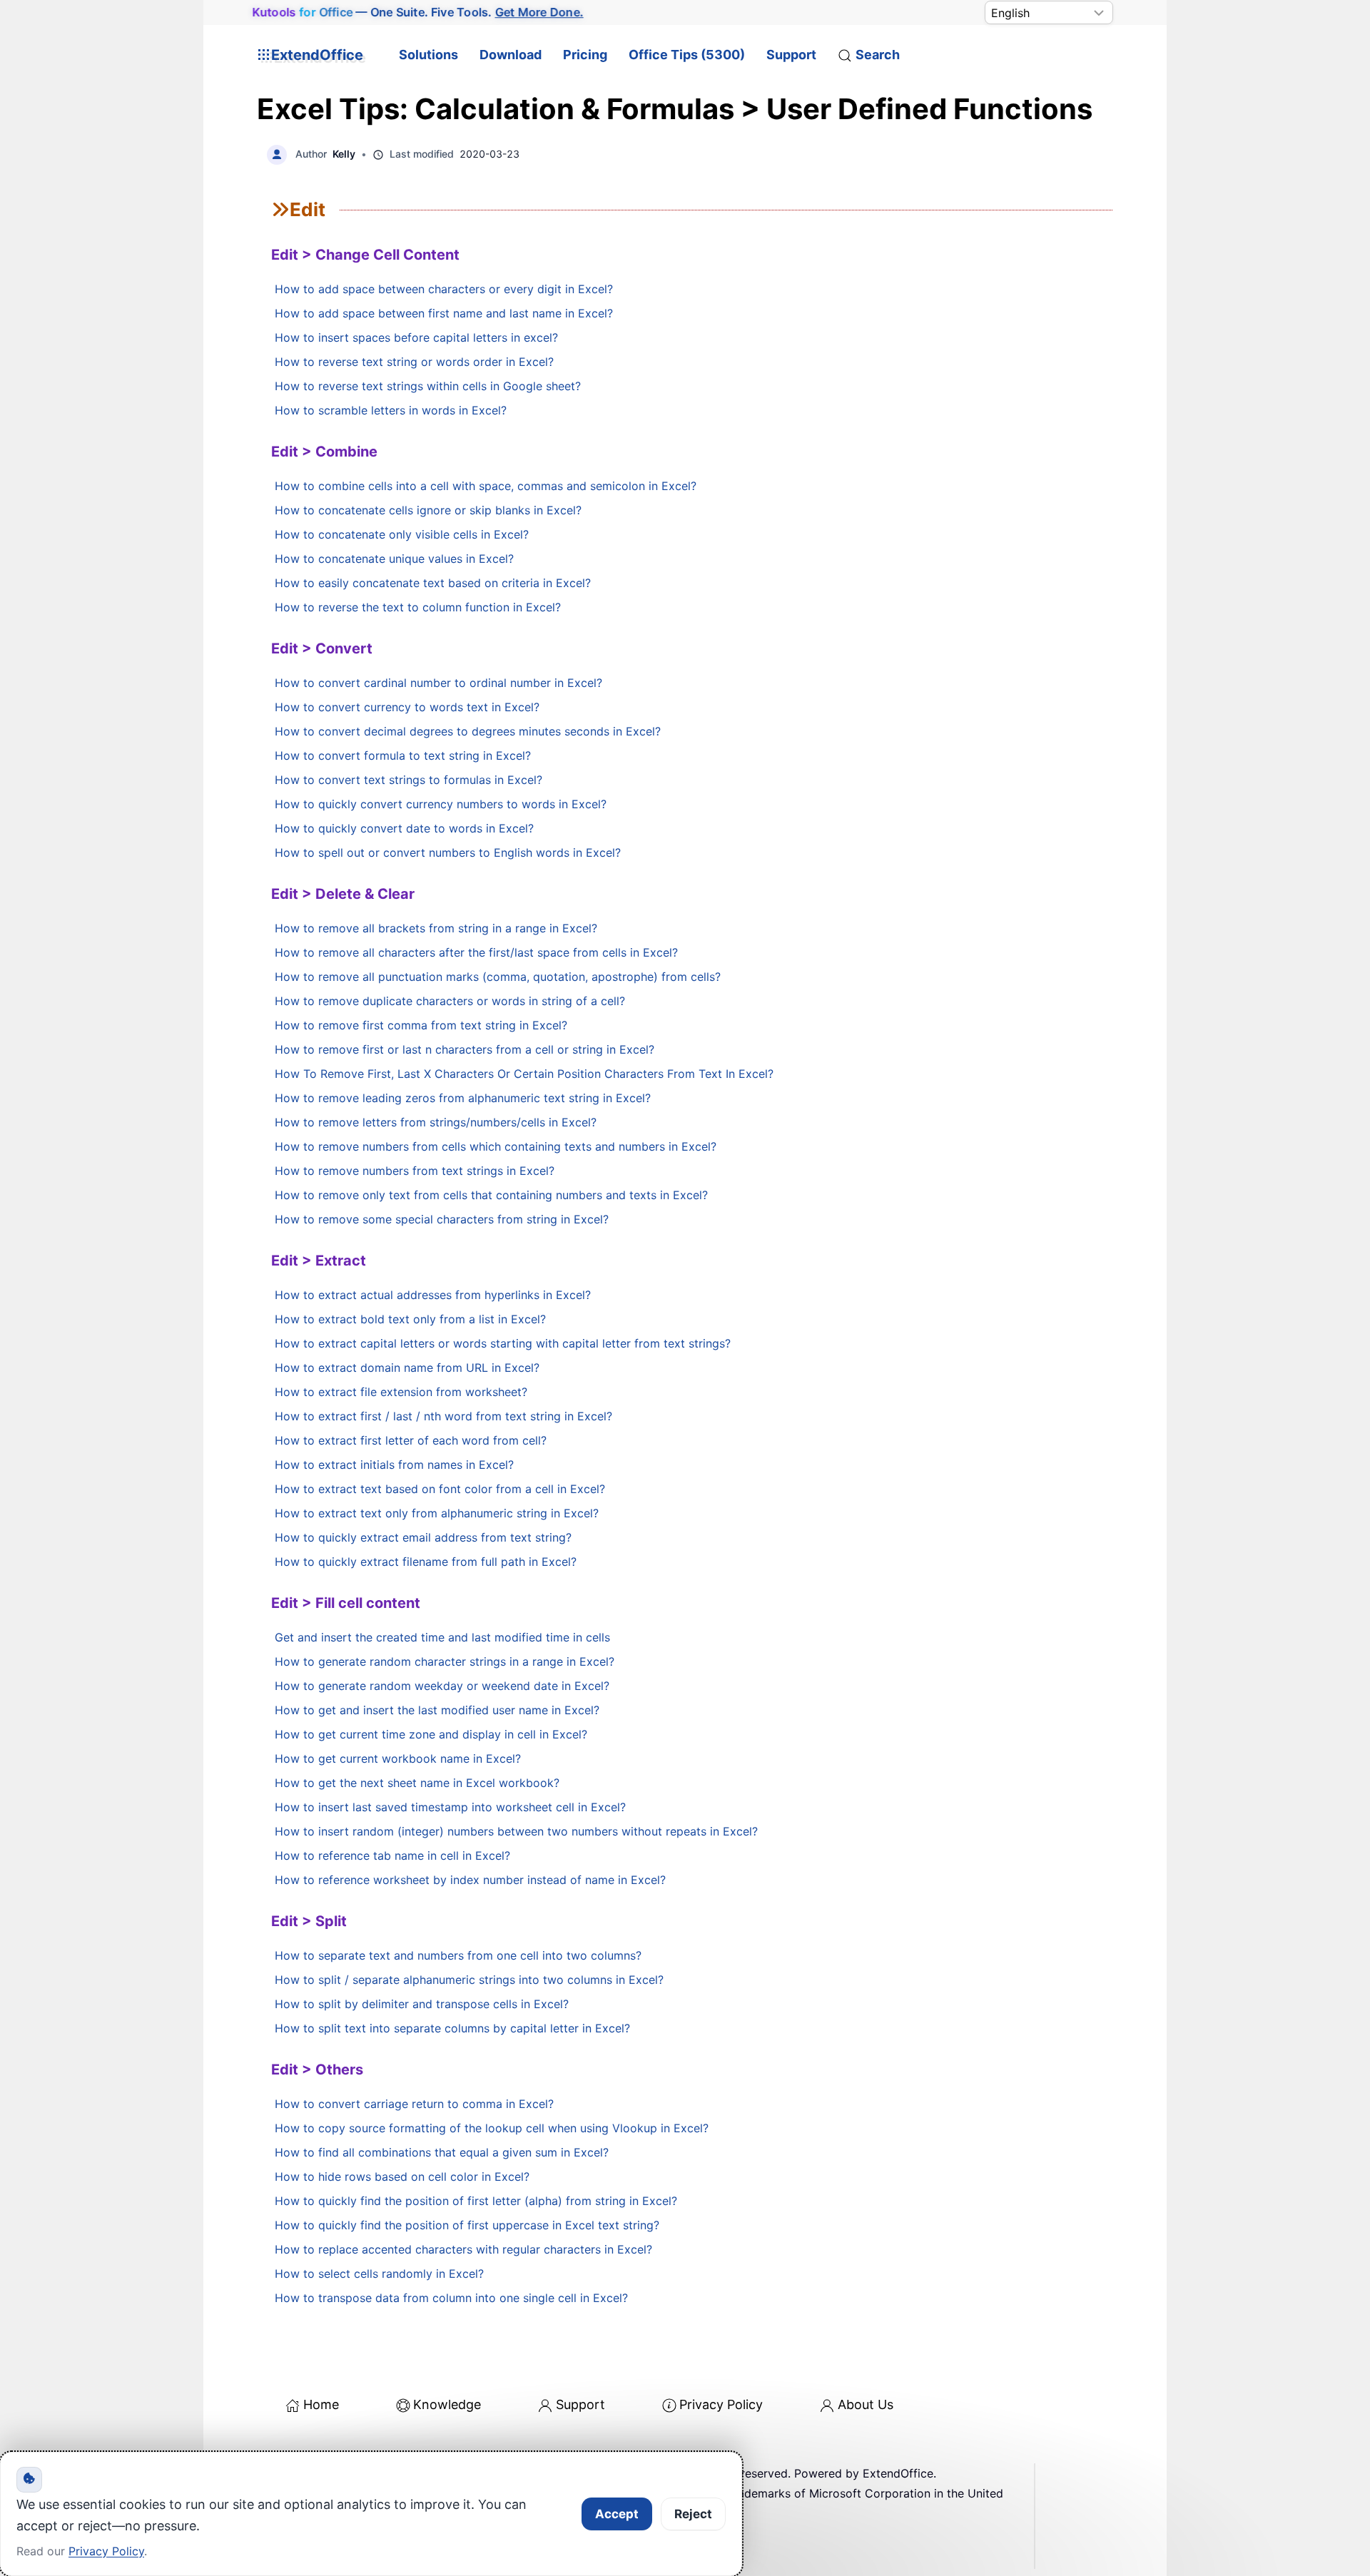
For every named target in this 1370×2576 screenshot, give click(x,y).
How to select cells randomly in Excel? (379, 2274)
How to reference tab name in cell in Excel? (392, 1855)
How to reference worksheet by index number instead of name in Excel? (470, 1880)
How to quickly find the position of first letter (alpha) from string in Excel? (476, 2201)
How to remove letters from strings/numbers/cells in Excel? (436, 1122)
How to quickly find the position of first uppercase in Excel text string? (467, 2225)
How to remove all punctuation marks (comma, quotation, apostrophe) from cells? (498, 977)
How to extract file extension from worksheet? (401, 1392)
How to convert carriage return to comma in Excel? (414, 2104)
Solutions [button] (428, 55)
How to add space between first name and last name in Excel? (444, 313)
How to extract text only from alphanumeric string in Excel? (437, 1513)
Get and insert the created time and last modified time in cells (442, 1637)
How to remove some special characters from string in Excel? (442, 1219)
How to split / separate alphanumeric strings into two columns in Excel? (469, 1980)
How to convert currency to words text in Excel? (407, 707)
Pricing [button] (585, 55)
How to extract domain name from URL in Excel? (407, 1368)
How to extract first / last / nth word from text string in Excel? (443, 1416)
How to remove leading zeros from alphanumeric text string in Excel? (463, 1098)
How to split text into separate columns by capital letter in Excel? (452, 2028)
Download (511, 55)
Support (791, 55)
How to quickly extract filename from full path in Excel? (426, 1562)
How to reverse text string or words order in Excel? (414, 362)
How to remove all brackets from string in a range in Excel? (436, 928)
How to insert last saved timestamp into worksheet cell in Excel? (450, 1807)
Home (321, 2404)
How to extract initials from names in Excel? (394, 1465)
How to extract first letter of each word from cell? (411, 1440)
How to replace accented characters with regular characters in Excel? (463, 2249)
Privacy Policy (721, 2404)
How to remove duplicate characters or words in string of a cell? (450, 1001)
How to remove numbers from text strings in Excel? (415, 1171)
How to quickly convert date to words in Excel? (404, 828)
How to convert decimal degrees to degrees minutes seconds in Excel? (468, 731)
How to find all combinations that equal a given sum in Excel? (442, 2152)
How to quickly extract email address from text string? (423, 1537)
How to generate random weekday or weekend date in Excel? (442, 1686)
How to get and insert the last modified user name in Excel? (437, 1710)
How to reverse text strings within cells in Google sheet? (428, 386)
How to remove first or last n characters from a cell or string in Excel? (465, 1049)
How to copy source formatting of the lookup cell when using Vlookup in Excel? (492, 2128)
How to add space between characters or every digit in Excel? (444, 289)
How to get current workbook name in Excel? (398, 1758)
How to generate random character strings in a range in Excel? (445, 1661)
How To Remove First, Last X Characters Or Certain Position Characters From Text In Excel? (524, 1074)
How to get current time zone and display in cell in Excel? (431, 1734)
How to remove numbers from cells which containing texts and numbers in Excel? (496, 1146)
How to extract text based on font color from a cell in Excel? (440, 1489)
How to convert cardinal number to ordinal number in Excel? (438, 683)
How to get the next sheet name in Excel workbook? (417, 1783)
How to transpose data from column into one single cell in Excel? (451, 2298)
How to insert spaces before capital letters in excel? (416, 337)
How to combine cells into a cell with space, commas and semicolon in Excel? (486, 486)
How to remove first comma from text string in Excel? (421, 1025)
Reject (693, 2514)
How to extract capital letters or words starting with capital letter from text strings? (503, 1343)
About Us (866, 2404)
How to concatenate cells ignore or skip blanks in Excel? (428, 510)
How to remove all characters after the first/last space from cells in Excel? (476, 952)
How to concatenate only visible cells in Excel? (402, 534)
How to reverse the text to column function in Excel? (418, 607)
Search (878, 55)
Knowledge (447, 2404)
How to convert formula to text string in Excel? (403, 755)
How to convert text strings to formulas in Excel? (409, 780)
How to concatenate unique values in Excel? (394, 559)
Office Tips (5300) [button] (687, 55)
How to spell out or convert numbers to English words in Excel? (448, 852)
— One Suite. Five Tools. (418, 12)
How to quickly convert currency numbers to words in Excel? (441, 804)
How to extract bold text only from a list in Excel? (410, 1319)
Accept (617, 2514)
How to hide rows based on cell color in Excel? (402, 2177)
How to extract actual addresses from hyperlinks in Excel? (433, 1295)
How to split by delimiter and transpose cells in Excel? (422, 2004)
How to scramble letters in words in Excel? (391, 410)
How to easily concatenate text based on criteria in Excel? (433, 583)
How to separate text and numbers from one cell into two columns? (458, 1955)
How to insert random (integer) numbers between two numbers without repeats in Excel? (516, 1831)
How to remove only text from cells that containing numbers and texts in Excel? (491, 1195)
